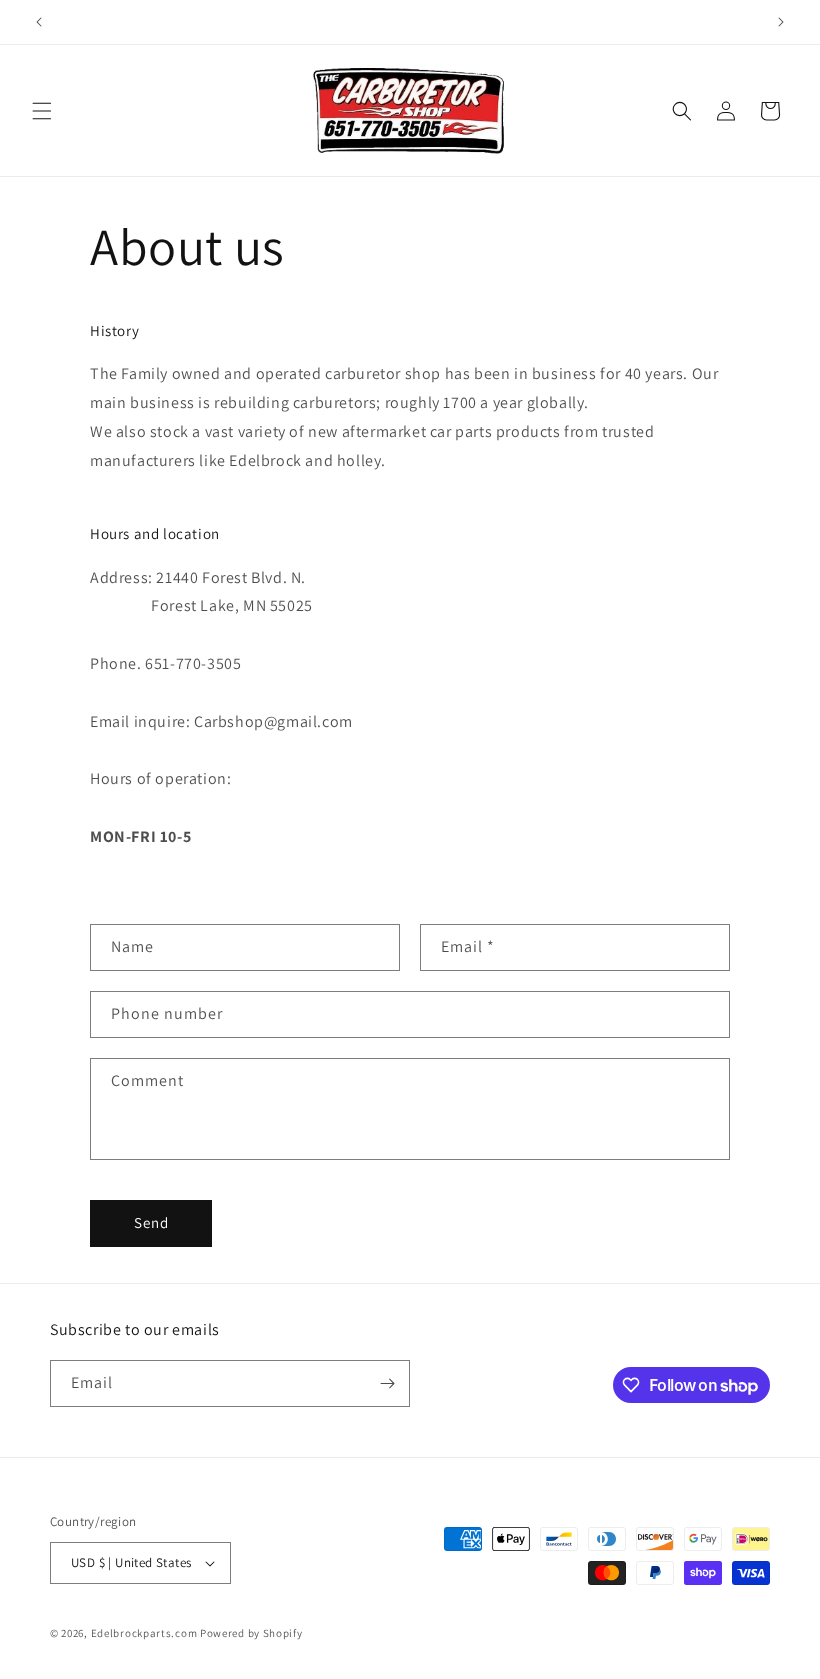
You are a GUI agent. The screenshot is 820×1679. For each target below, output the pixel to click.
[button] (42, 111)
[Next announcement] (781, 22)
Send (151, 1222)
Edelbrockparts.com (144, 1633)
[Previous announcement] (39, 22)
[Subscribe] (387, 1383)
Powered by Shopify (251, 1633)
